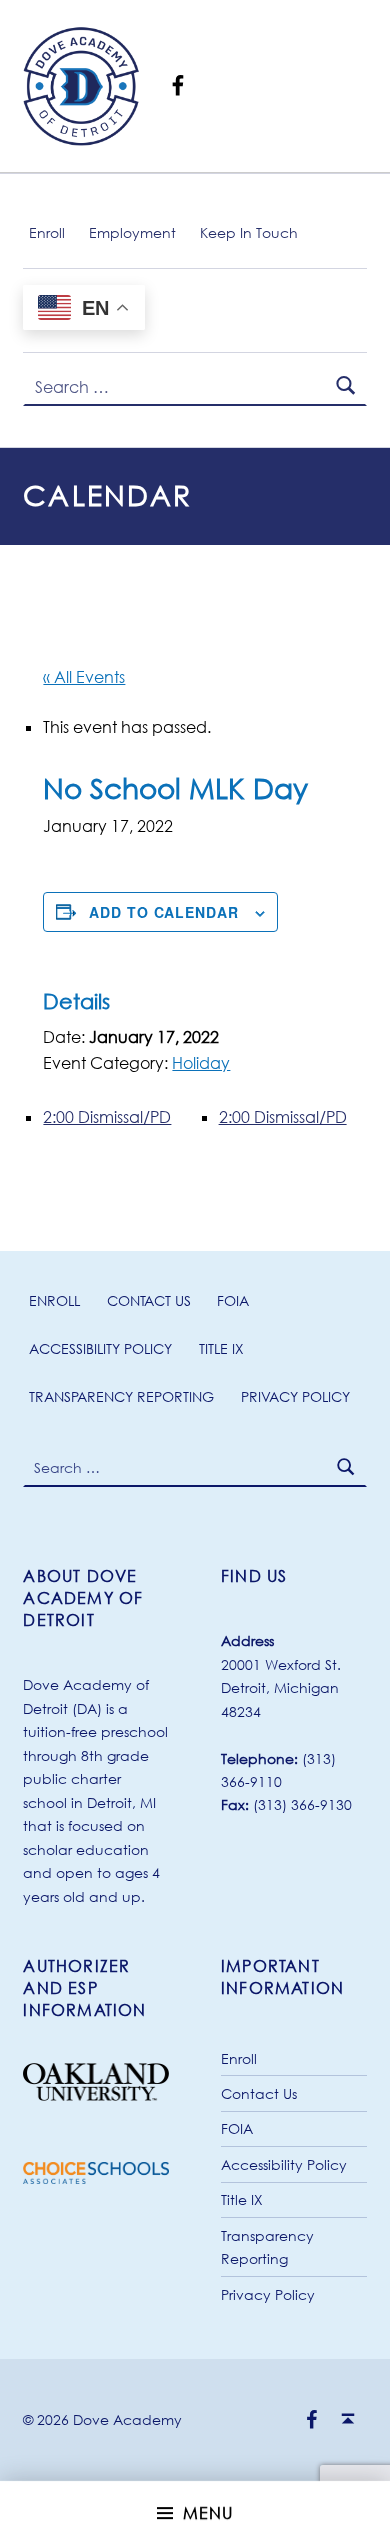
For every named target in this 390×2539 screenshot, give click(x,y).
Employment (132, 232)
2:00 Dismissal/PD (107, 1117)
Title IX (221, 1348)
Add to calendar (163, 912)
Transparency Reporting (121, 1396)
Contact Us (149, 1300)
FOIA (233, 1300)
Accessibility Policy (100, 1348)
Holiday (201, 1063)
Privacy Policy (295, 1396)
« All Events (84, 677)
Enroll (47, 232)
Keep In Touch (249, 232)
